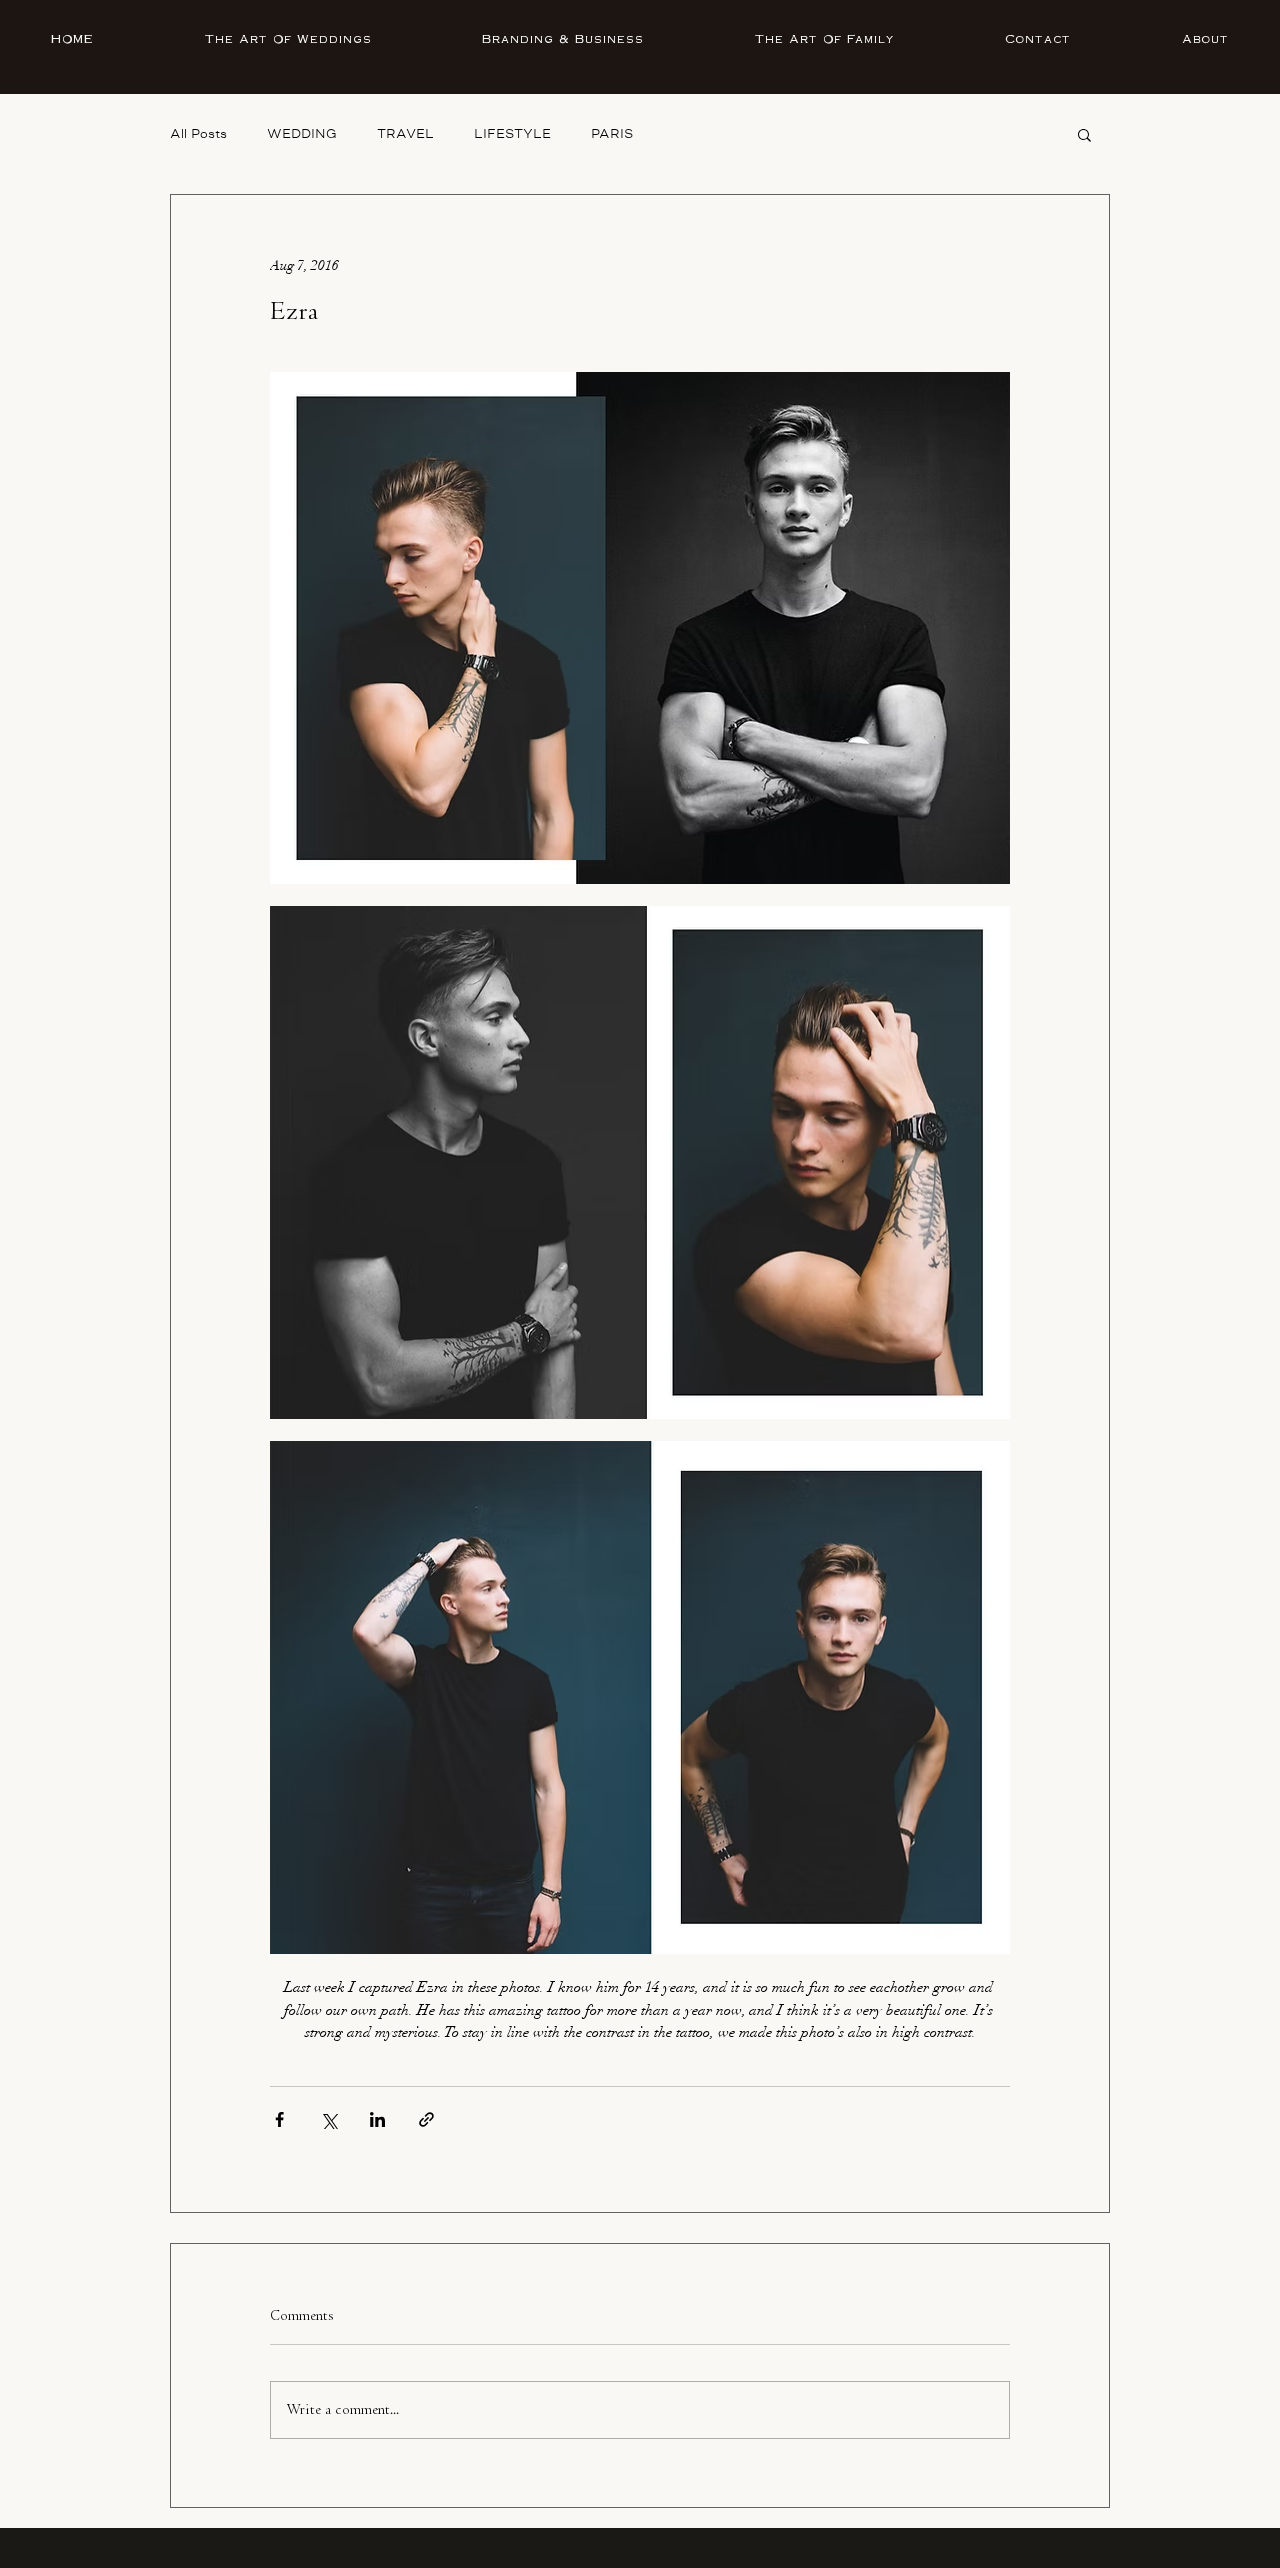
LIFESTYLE (512, 134)
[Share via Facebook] (279, 2119)
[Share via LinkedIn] (377, 2119)
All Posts (198, 134)
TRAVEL (405, 134)
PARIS (612, 134)
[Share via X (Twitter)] (328, 2119)
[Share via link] (426, 2119)
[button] (1084, 134)
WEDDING (302, 134)
